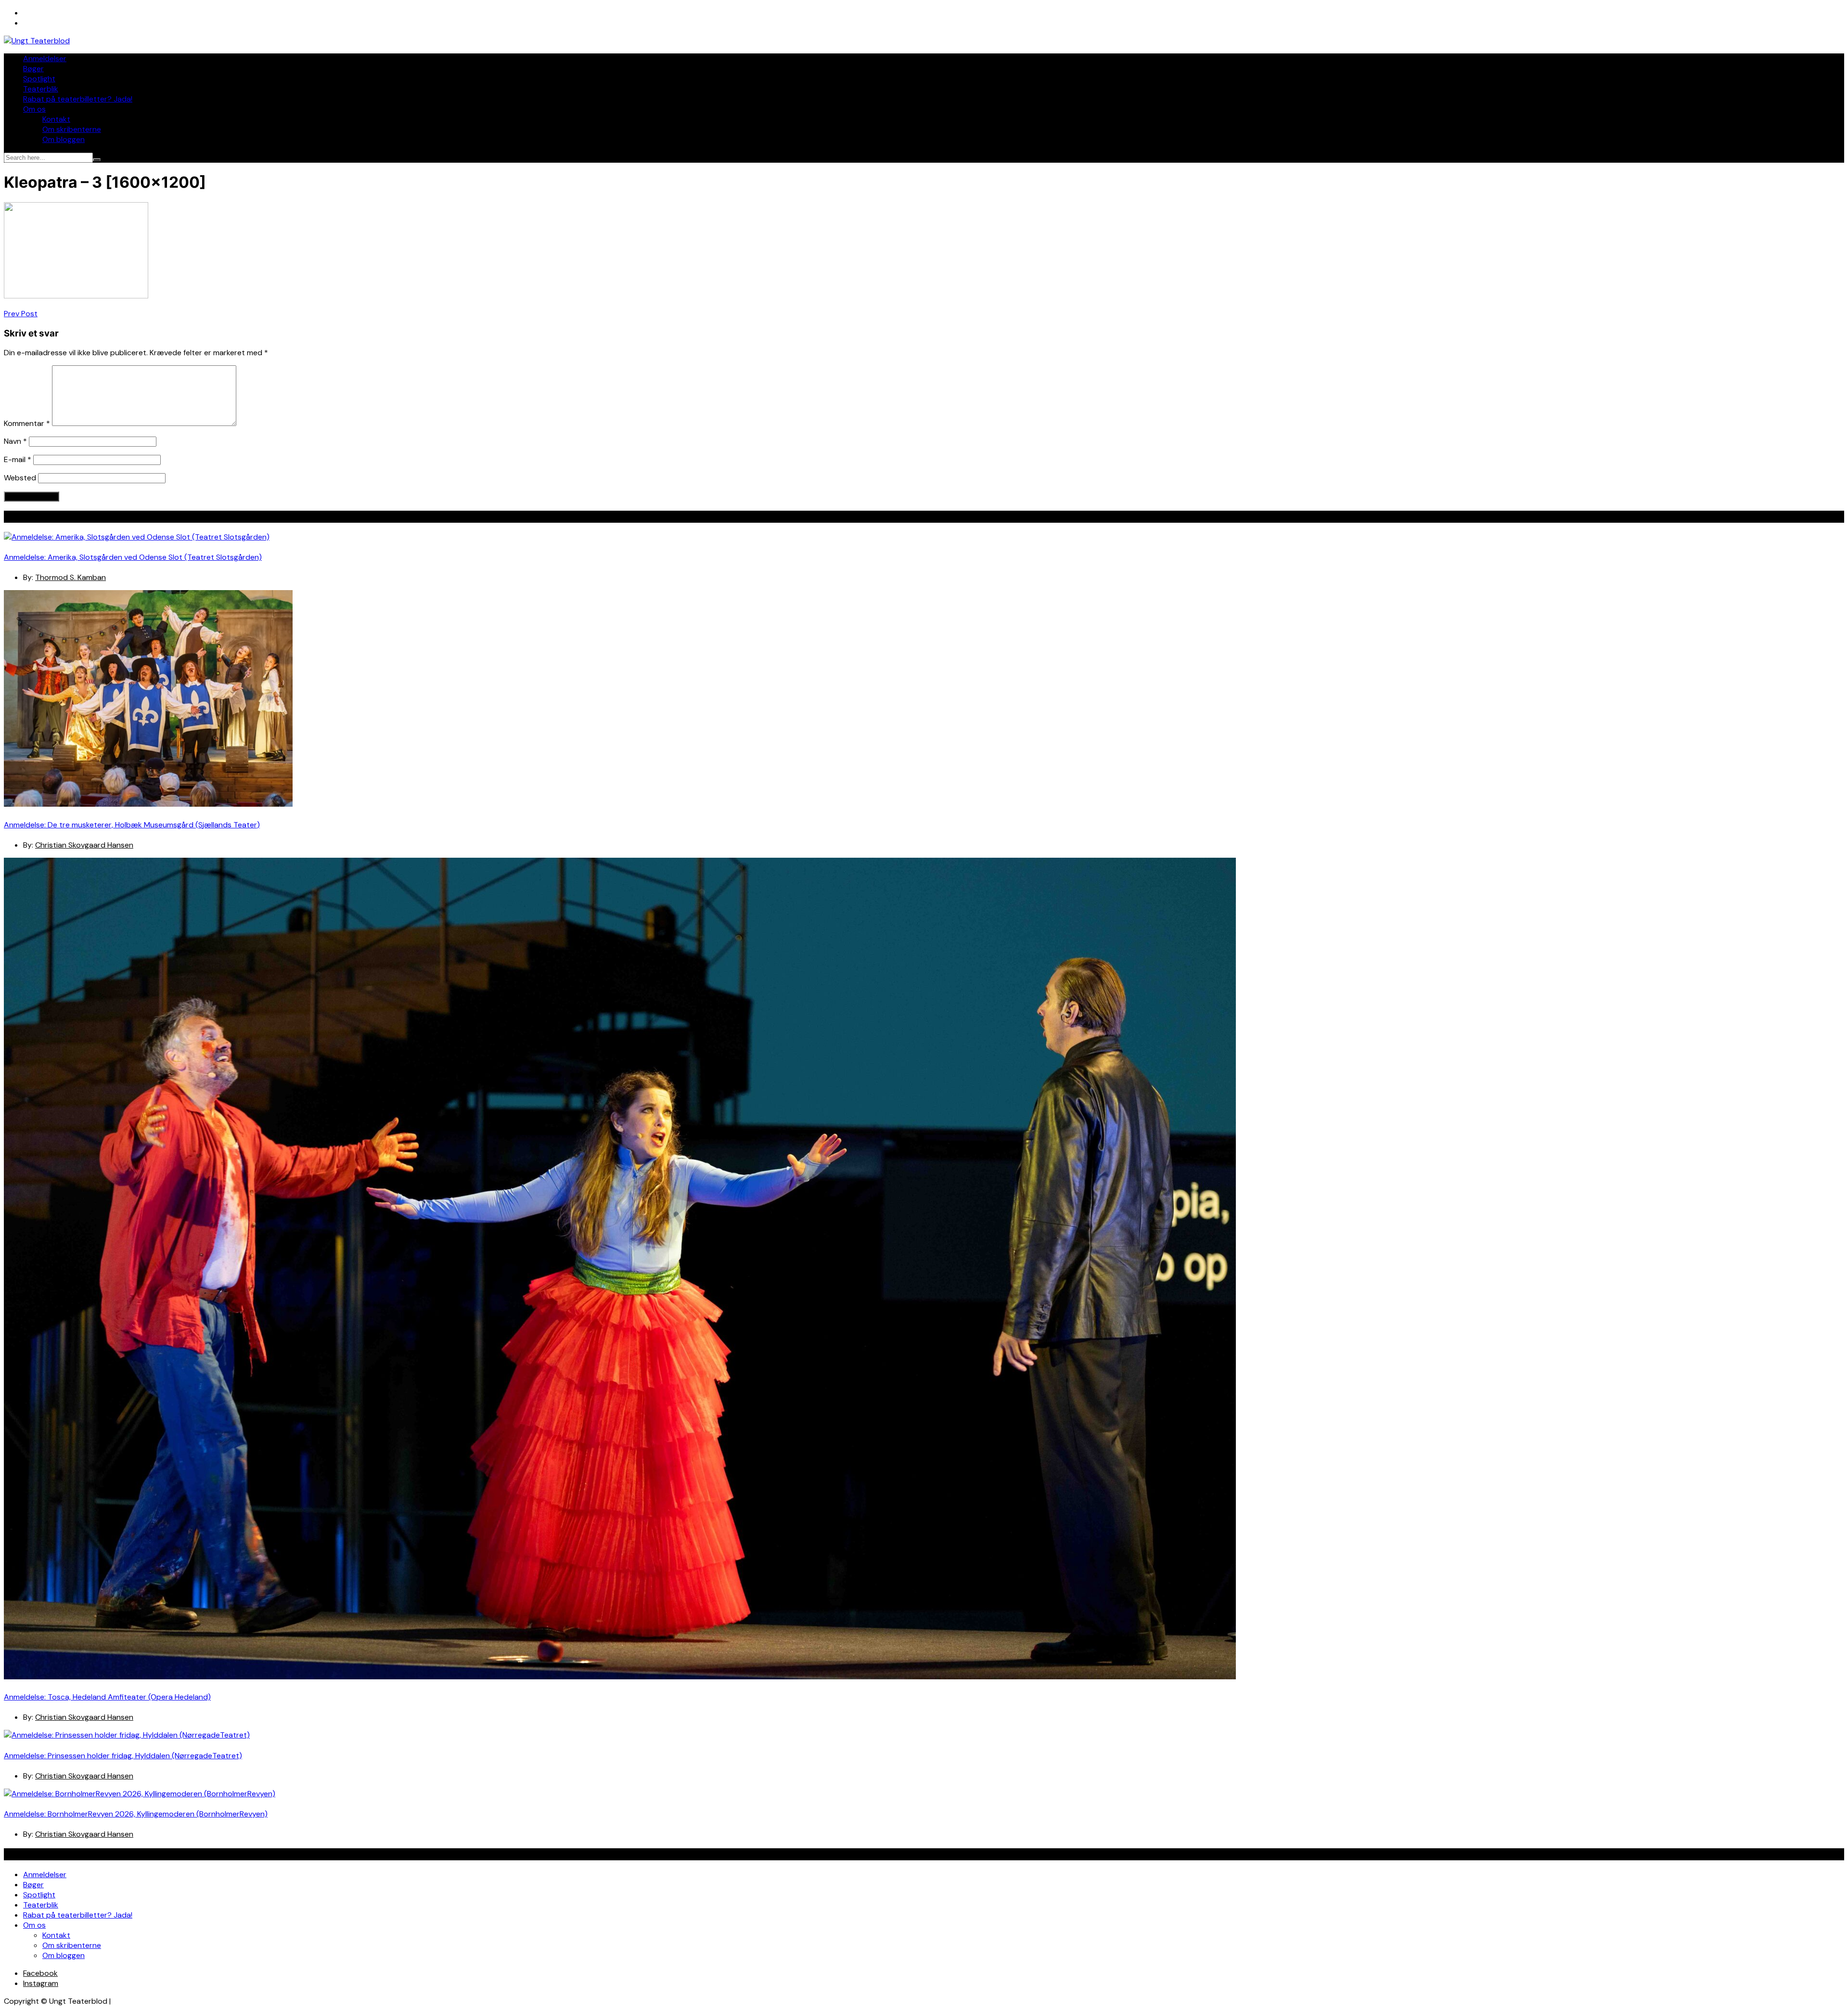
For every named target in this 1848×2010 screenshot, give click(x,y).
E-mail (18, 459)
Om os (34, 109)
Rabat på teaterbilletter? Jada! (78, 99)
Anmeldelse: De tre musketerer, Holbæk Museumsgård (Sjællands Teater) (132, 825)
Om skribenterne (72, 129)
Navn (15, 441)
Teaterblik (41, 89)
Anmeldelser (45, 58)
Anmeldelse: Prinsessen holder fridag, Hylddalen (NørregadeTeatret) (123, 1756)
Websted (20, 478)
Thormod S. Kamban (71, 577)
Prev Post (21, 314)
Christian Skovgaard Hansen (84, 845)
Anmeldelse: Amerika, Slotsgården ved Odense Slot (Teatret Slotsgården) (133, 557)
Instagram (41, 1983)
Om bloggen (64, 139)
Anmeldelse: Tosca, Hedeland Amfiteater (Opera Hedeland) (107, 1697)
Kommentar (27, 423)
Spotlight (39, 79)
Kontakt (56, 119)
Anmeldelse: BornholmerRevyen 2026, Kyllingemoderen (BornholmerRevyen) (136, 1814)
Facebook (40, 1973)
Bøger (33, 69)
